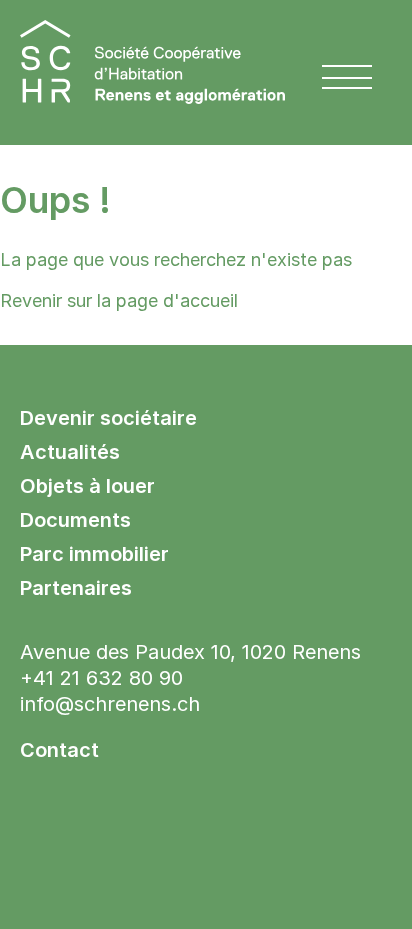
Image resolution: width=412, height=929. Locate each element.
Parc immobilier (94, 554)
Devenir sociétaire (108, 418)
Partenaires (76, 588)
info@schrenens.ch (110, 704)
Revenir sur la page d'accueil (119, 300)
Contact (59, 750)
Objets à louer (87, 486)
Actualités (70, 452)
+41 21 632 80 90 (101, 678)
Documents (75, 520)
